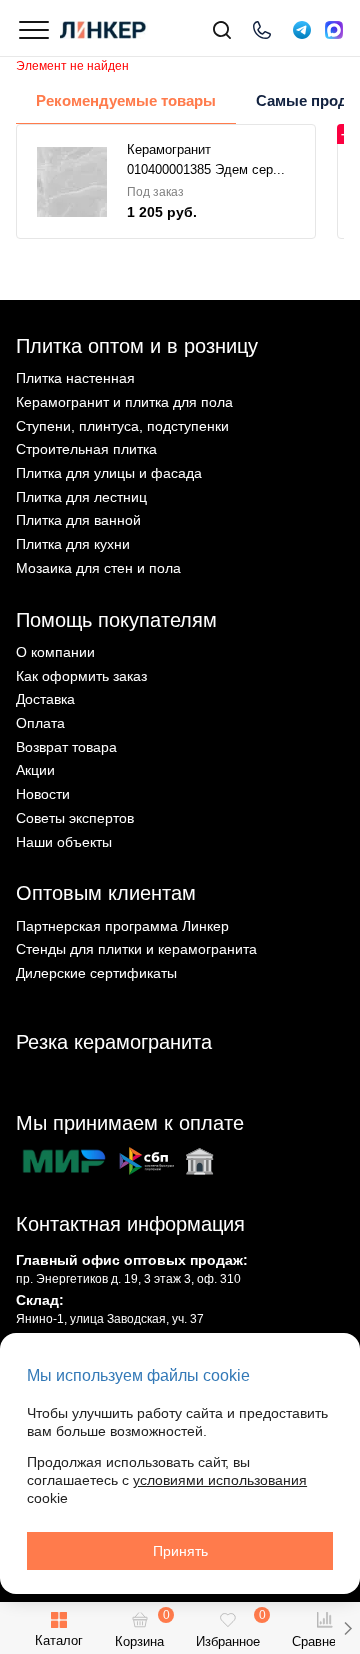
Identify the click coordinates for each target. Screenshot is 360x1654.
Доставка (45, 699)
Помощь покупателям (116, 620)
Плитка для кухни (73, 544)
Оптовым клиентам (106, 893)
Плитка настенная (75, 378)
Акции (35, 770)
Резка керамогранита (114, 1042)
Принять (180, 1551)
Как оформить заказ (81, 676)
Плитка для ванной (78, 520)
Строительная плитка (86, 449)
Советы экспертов (75, 818)
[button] (347, 1628)
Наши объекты (64, 842)
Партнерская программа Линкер (122, 926)
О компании (55, 652)
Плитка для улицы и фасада (109, 473)
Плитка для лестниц (81, 497)
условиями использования (220, 1480)
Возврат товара (66, 747)
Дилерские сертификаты (96, 973)
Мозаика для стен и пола (98, 568)
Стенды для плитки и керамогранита (136, 949)
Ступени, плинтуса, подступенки (122, 426)
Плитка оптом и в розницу (137, 346)
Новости (43, 794)
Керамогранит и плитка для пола (124, 402)
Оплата (40, 723)
